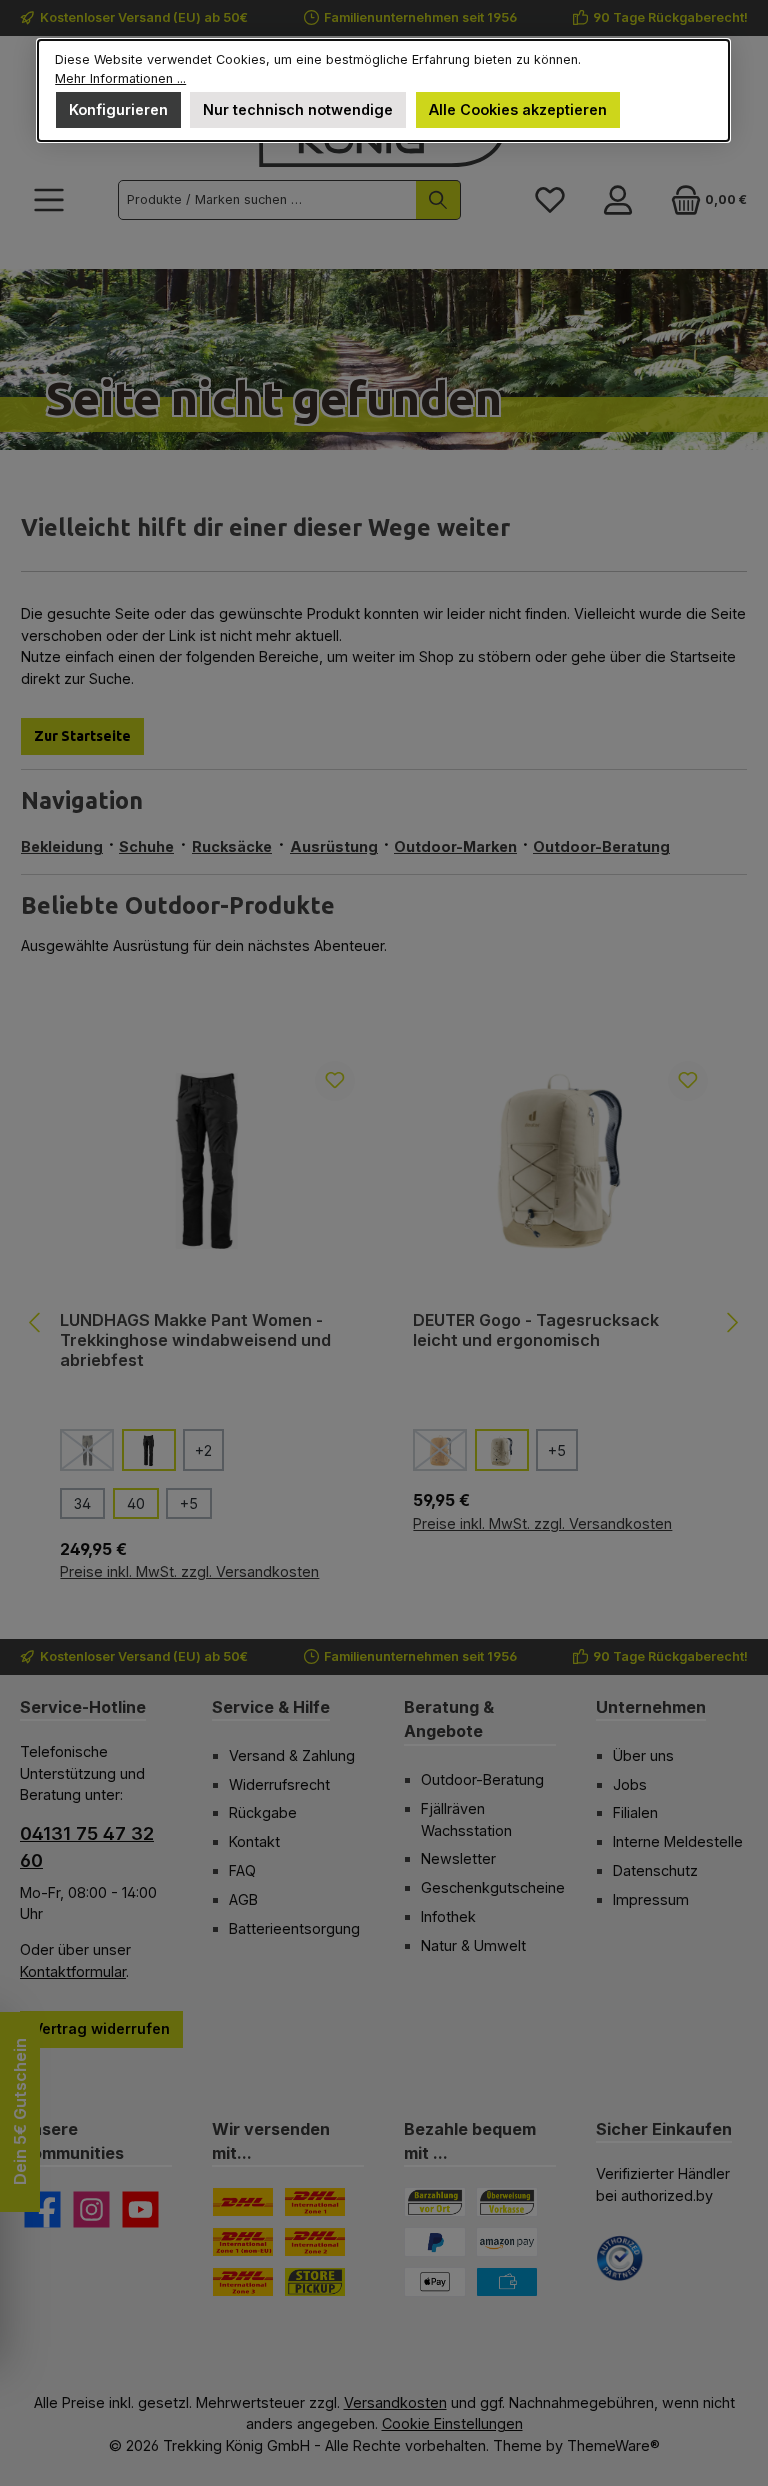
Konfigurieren (119, 109)
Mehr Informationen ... (121, 78)
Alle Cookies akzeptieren (518, 109)
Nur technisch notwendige (299, 109)
